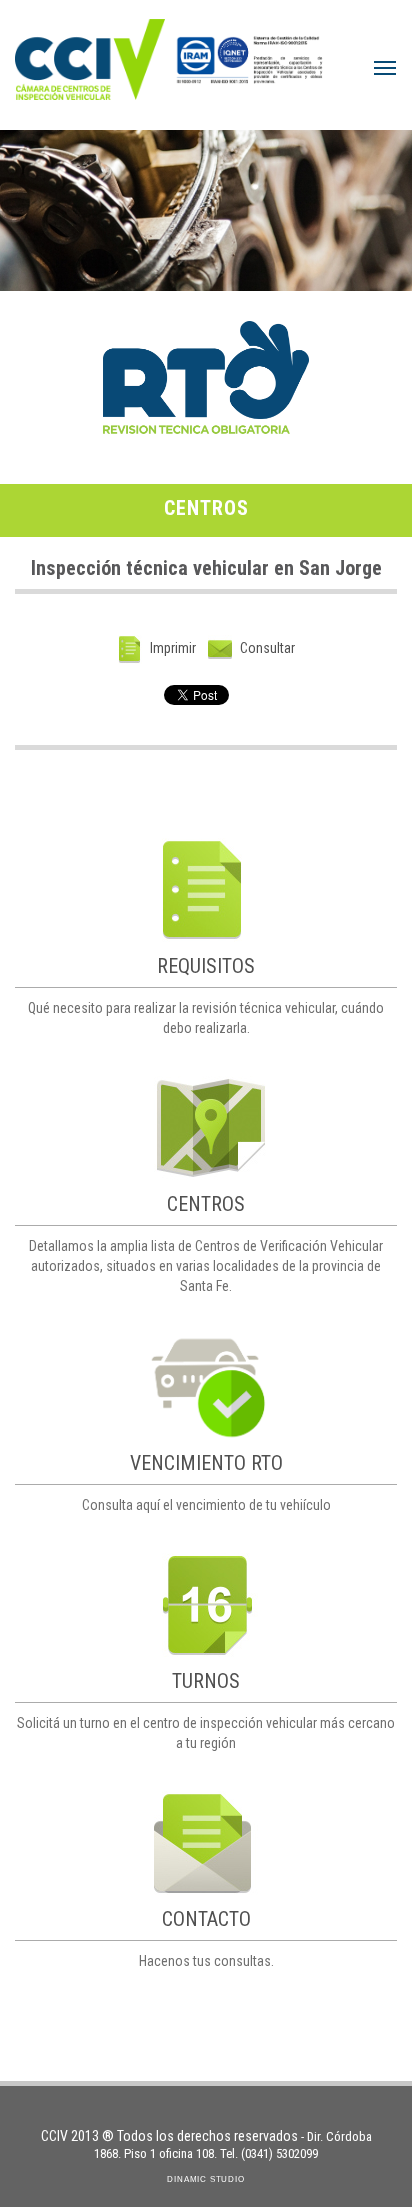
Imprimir (171, 648)
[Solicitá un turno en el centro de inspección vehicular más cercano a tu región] (206, 1605)
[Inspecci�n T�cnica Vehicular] (90, 55)
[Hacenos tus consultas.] (206, 1843)
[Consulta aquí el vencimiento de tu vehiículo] (206, 1386)
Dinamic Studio (205, 2179)
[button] (385, 68)
